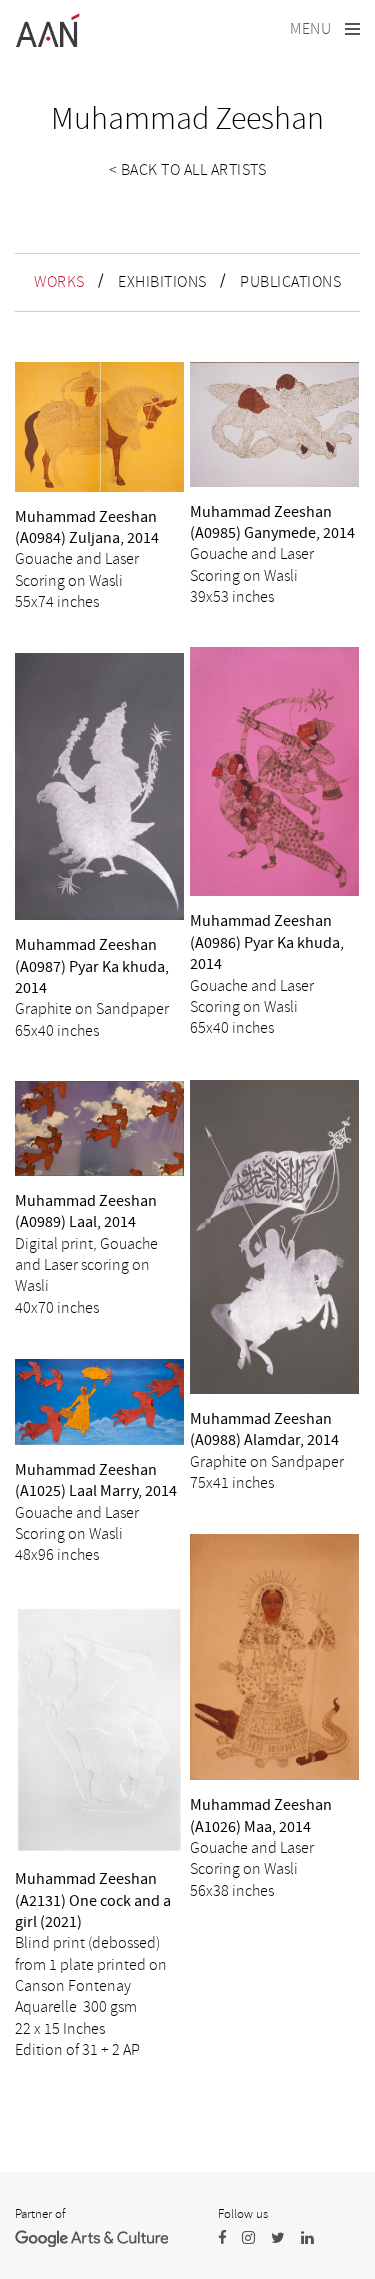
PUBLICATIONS (290, 282)
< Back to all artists (188, 170)
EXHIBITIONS (162, 282)
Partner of (40, 2214)
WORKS (59, 282)
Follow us (243, 2214)
